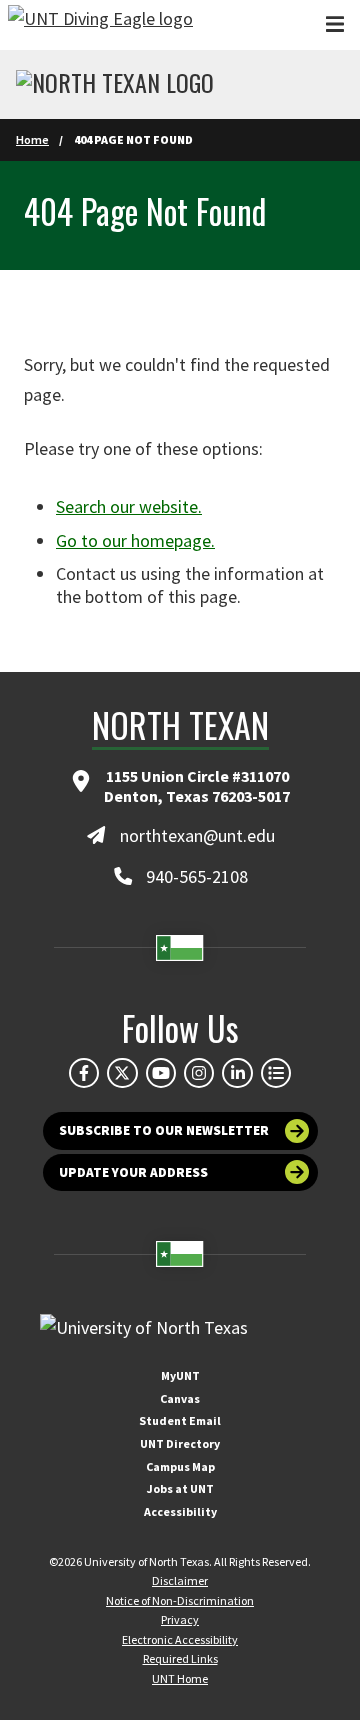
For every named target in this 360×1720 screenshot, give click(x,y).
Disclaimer (180, 1580)
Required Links (180, 1658)
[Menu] (335, 24)
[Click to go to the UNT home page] (100, 25)
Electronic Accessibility (180, 1639)
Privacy (180, 1619)
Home (32, 139)
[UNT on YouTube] (161, 1073)
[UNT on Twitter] (122, 1073)
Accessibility (180, 1511)
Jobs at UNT (180, 1488)
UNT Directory (180, 1443)
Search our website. (129, 506)
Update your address (133, 1172)
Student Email (180, 1420)
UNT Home (180, 1678)
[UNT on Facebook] (84, 1073)
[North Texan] (115, 85)
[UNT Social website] (276, 1073)
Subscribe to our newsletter (164, 1130)
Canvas (180, 1398)
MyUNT (180, 1375)
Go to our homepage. (135, 540)
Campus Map (180, 1466)
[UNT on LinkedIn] (237, 1073)
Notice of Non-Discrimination (180, 1600)
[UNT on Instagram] (199, 1073)
